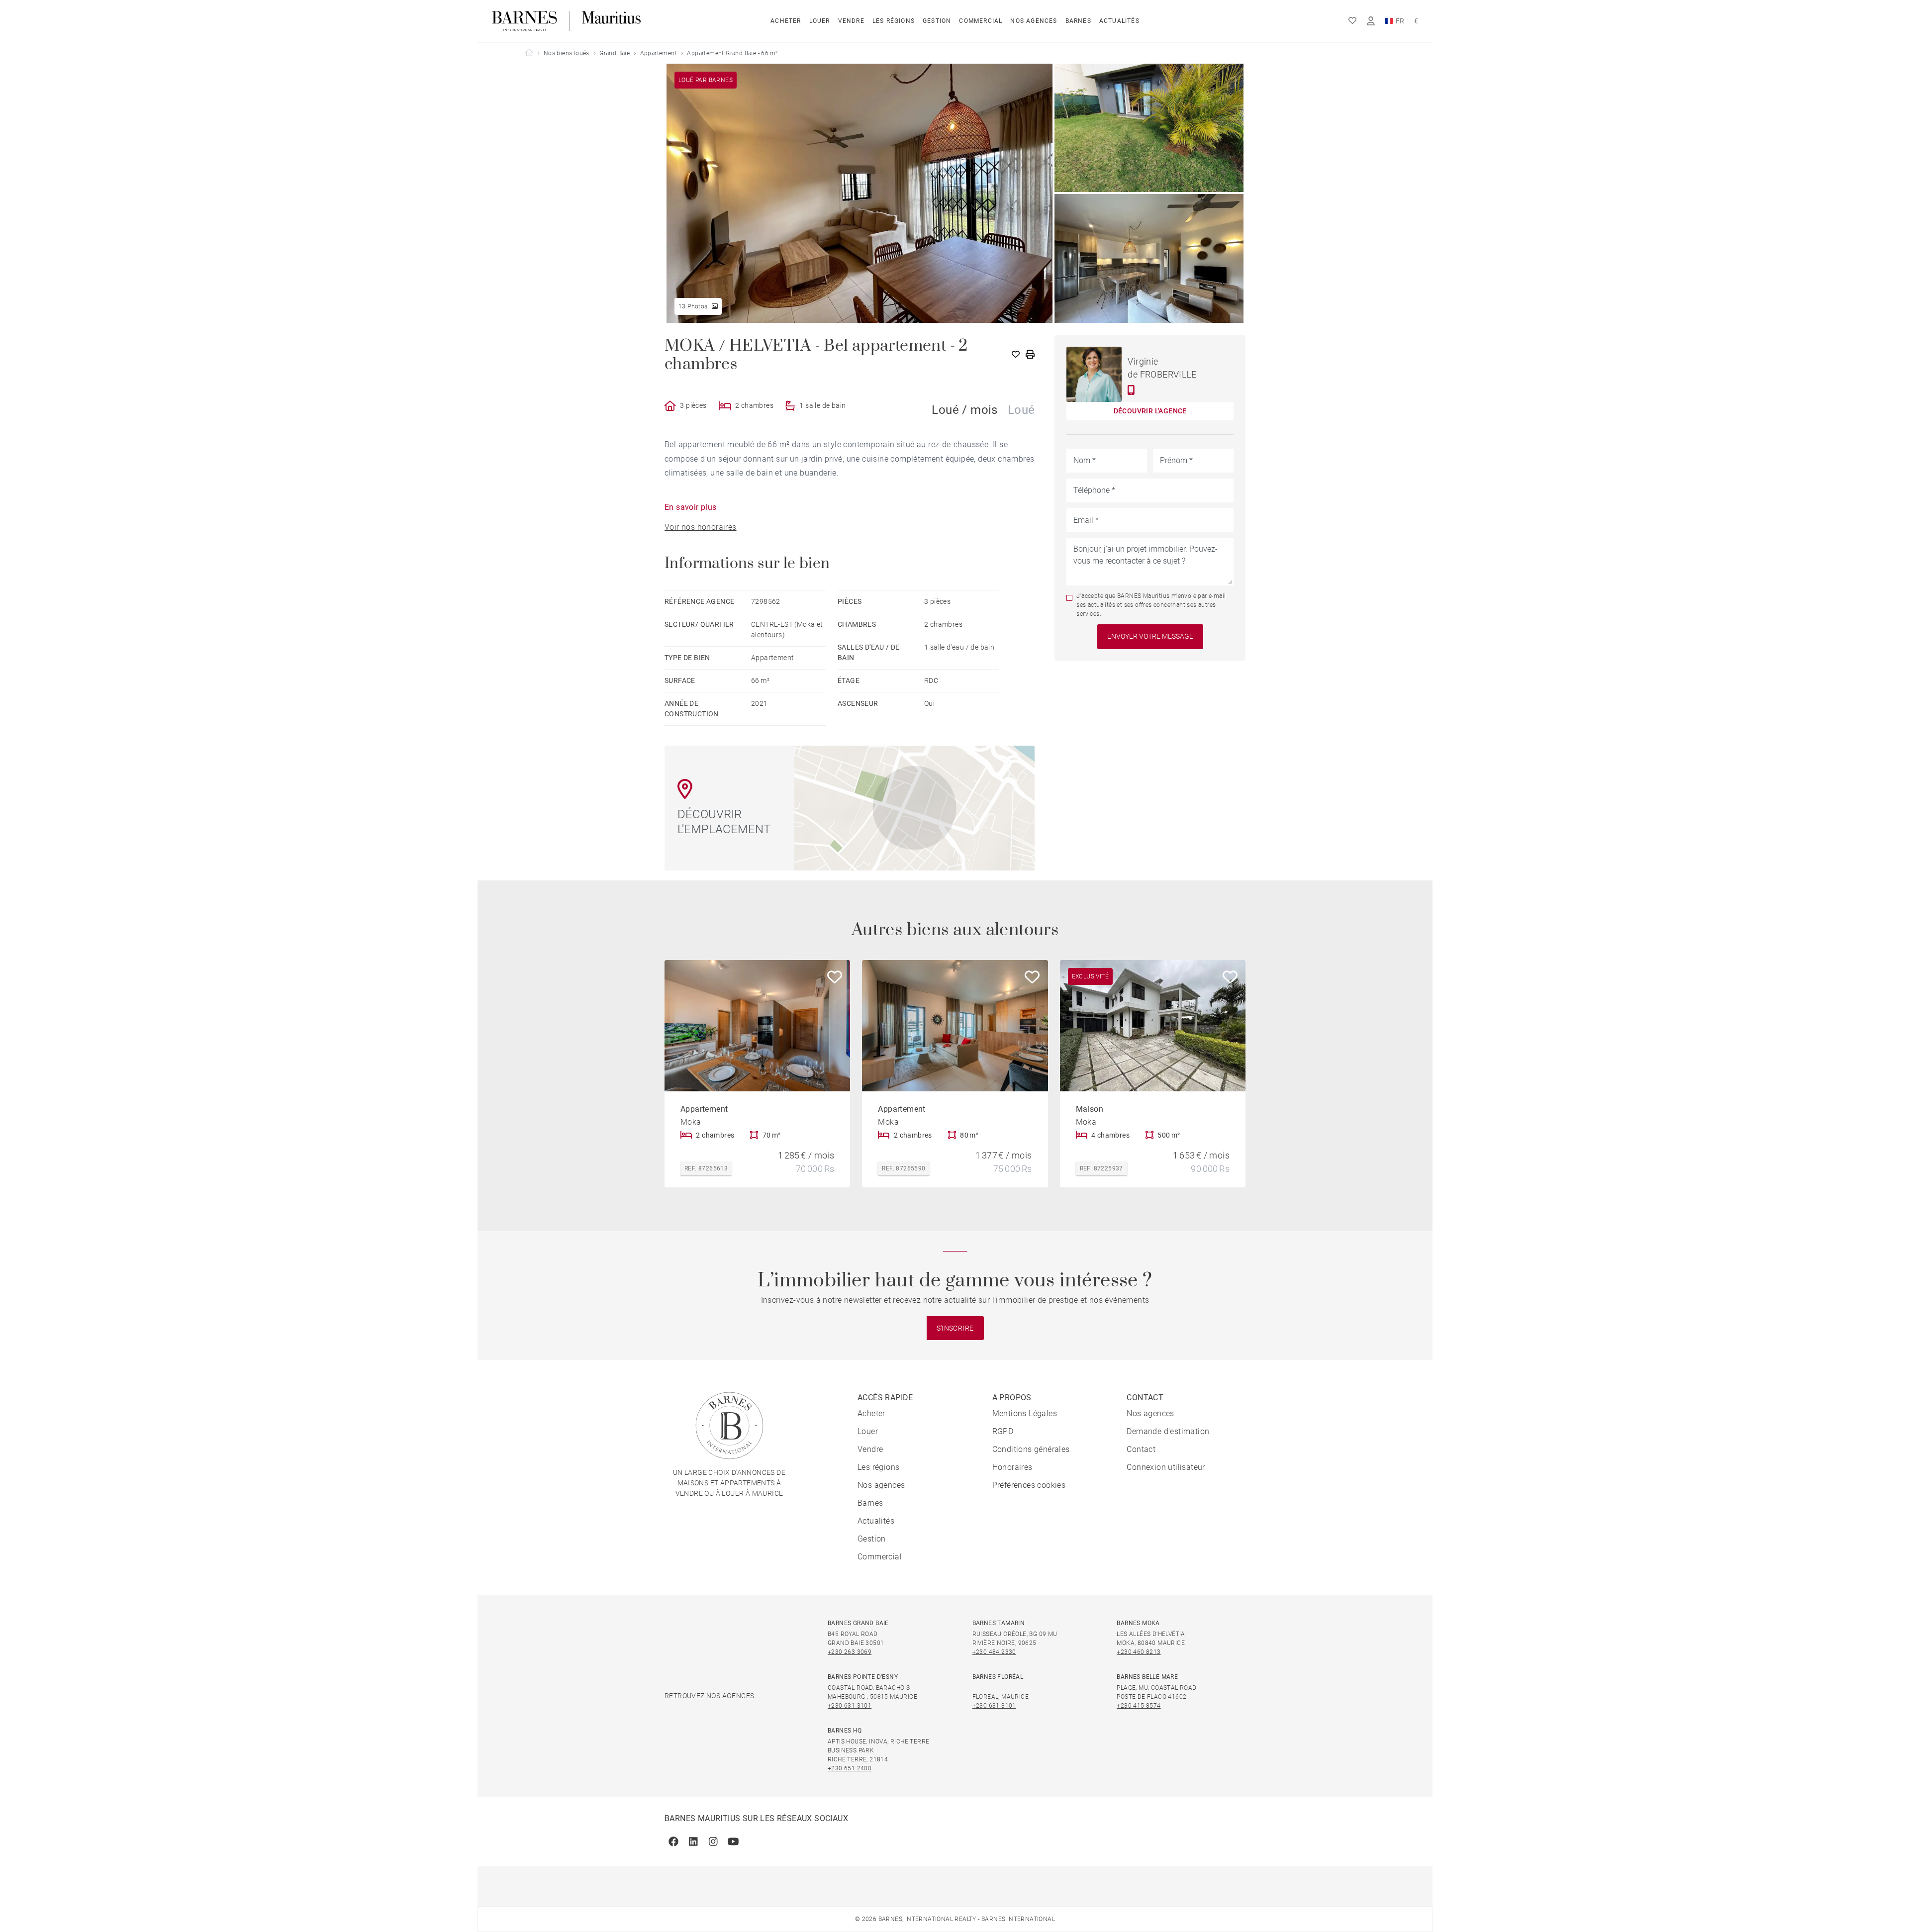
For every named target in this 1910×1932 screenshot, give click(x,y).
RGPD (1003, 1431)
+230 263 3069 (850, 1652)
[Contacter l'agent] (1131, 390)
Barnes (1078, 21)
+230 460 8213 (1139, 1652)
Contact (1141, 1449)
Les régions (894, 21)
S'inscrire (955, 1328)
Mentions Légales (1025, 1413)
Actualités (1119, 21)
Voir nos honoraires (701, 527)
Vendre (851, 21)
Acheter (786, 21)
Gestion (937, 21)
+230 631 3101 (850, 1706)
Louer (820, 21)
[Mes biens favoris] (1352, 21)
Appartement (659, 53)
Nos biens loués (567, 53)
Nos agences (1034, 21)
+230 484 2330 (994, 1652)
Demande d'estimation (1168, 1431)
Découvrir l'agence (1150, 411)
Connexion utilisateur (1166, 1467)
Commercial (981, 21)
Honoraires (1012, 1467)
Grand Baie (615, 53)
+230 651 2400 (850, 1768)
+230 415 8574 (1139, 1706)
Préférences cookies (1029, 1485)
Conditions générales (1031, 1449)
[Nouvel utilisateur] (1371, 21)
